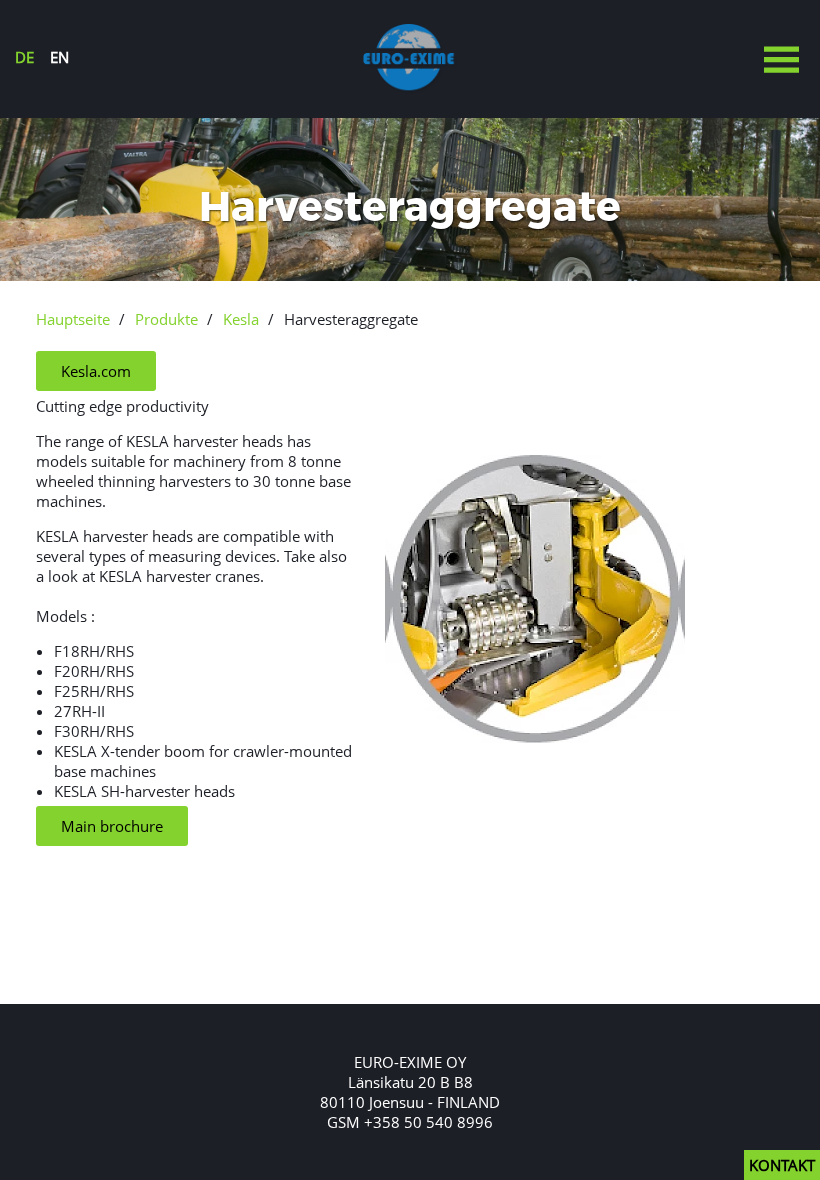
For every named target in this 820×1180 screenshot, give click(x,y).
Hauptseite (73, 319)
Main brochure (112, 826)
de (24, 57)
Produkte (166, 319)
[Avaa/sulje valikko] (781, 62)
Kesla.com (96, 371)
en (59, 57)
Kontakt (782, 1165)
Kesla (241, 319)
